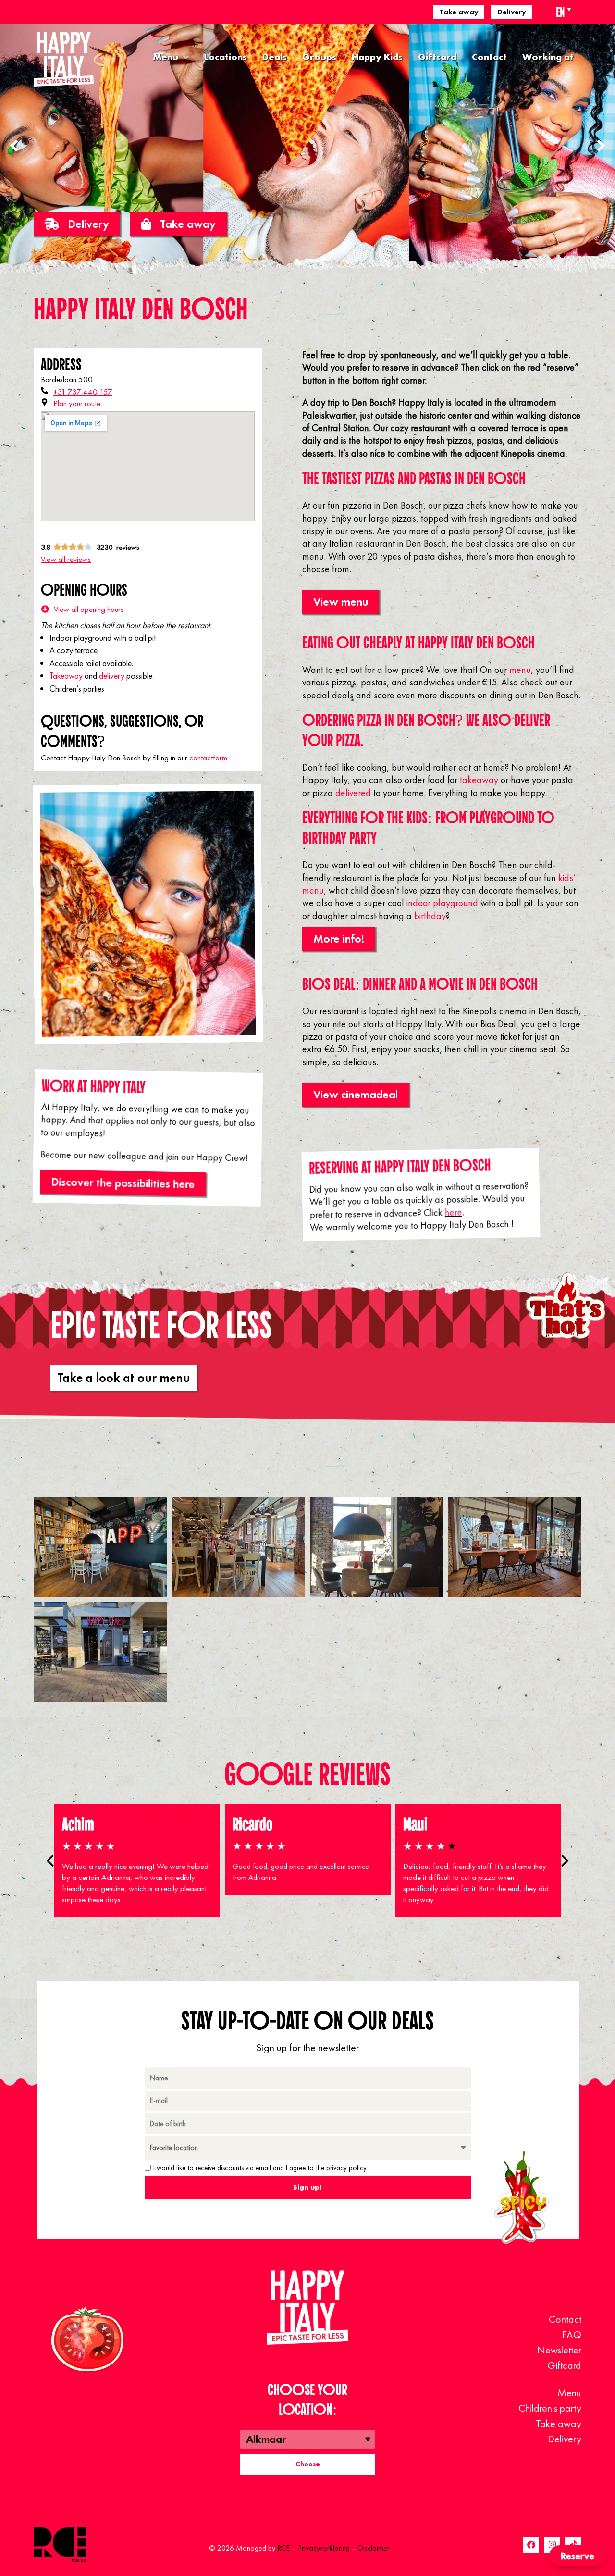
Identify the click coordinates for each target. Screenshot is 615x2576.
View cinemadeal (356, 1094)
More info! (339, 939)
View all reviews (66, 559)
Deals (275, 57)
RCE (283, 2548)
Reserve (577, 2556)
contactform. (209, 758)
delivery (112, 676)
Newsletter (559, 2350)
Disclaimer (374, 2548)
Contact (489, 57)
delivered (353, 793)
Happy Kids (377, 57)
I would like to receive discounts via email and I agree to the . (261, 2168)
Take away (459, 12)
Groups (319, 57)
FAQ (572, 2334)
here (453, 1213)
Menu (166, 57)
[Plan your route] (44, 402)
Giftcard (437, 57)
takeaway (479, 780)
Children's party (550, 2408)
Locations (226, 57)
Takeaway (66, 676)
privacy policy (346, 2168)
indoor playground (442, 903)
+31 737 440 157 (83, 392)
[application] (184, 57)
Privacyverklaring (324, 2548)
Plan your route (77, 403)
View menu (341, 602)
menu (520, 670)
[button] (601, 146)
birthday (430, 916)
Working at (548, 57)
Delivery (512, 12)
